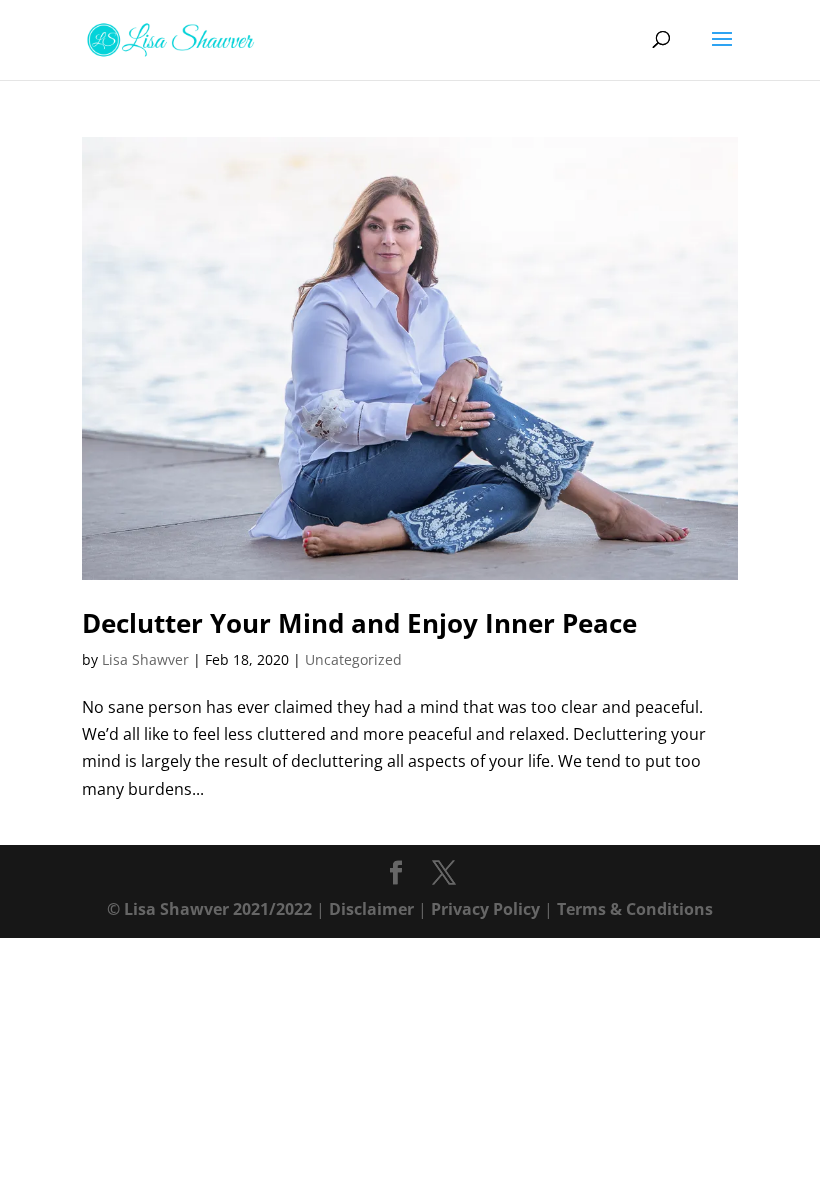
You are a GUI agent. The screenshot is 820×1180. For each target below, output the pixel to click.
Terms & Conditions (635, 909)
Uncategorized (353, 659)
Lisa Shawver (145, 659)
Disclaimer (371, 909)
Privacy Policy (485, 909)
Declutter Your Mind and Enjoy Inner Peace (359, 623)
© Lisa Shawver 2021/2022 (209, 909)
